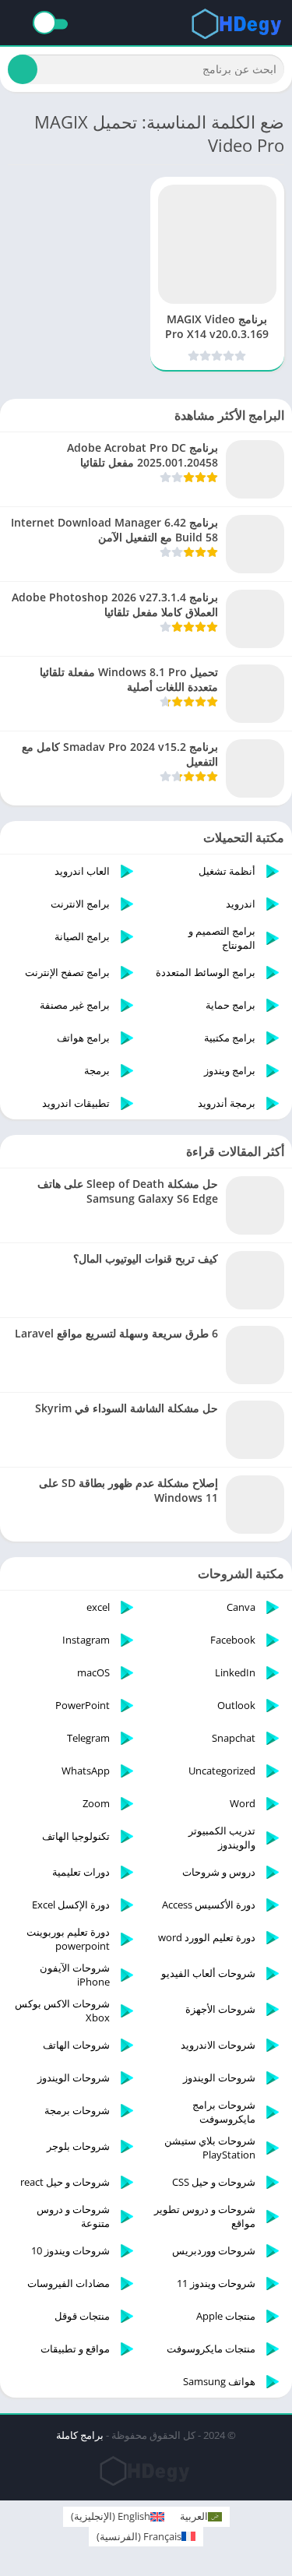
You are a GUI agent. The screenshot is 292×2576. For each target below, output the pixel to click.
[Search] (23, 69)
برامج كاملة (80, 2435)
